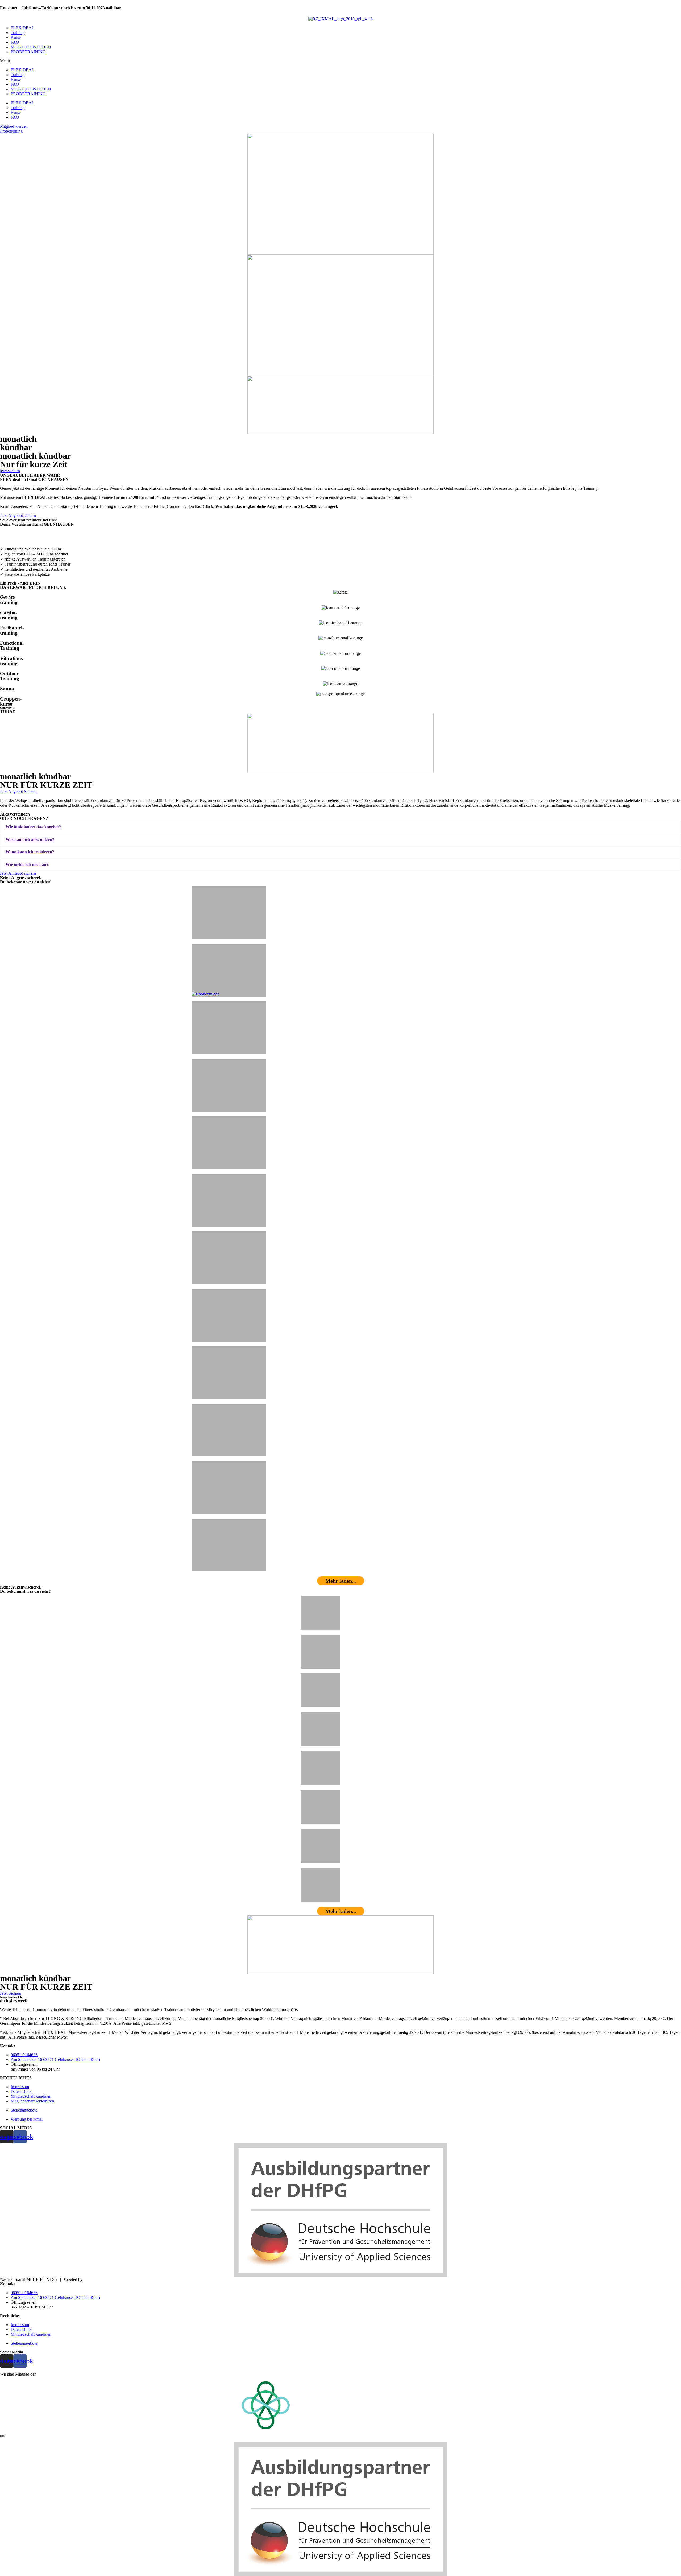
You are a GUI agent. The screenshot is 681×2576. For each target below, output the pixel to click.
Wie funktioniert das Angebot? (33, 827)
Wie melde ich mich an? (27, 864)
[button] (340, 61)
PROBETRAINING (28, 52)
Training (18, 33)
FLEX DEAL (22, 28)
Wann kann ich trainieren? (30, 852)
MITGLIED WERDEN (31, 47)
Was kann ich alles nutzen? (30, 839)
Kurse (16, 37)
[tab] (340, 827)
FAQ (15, 42)
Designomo (93, 2279)
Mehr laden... (341, 1581)
